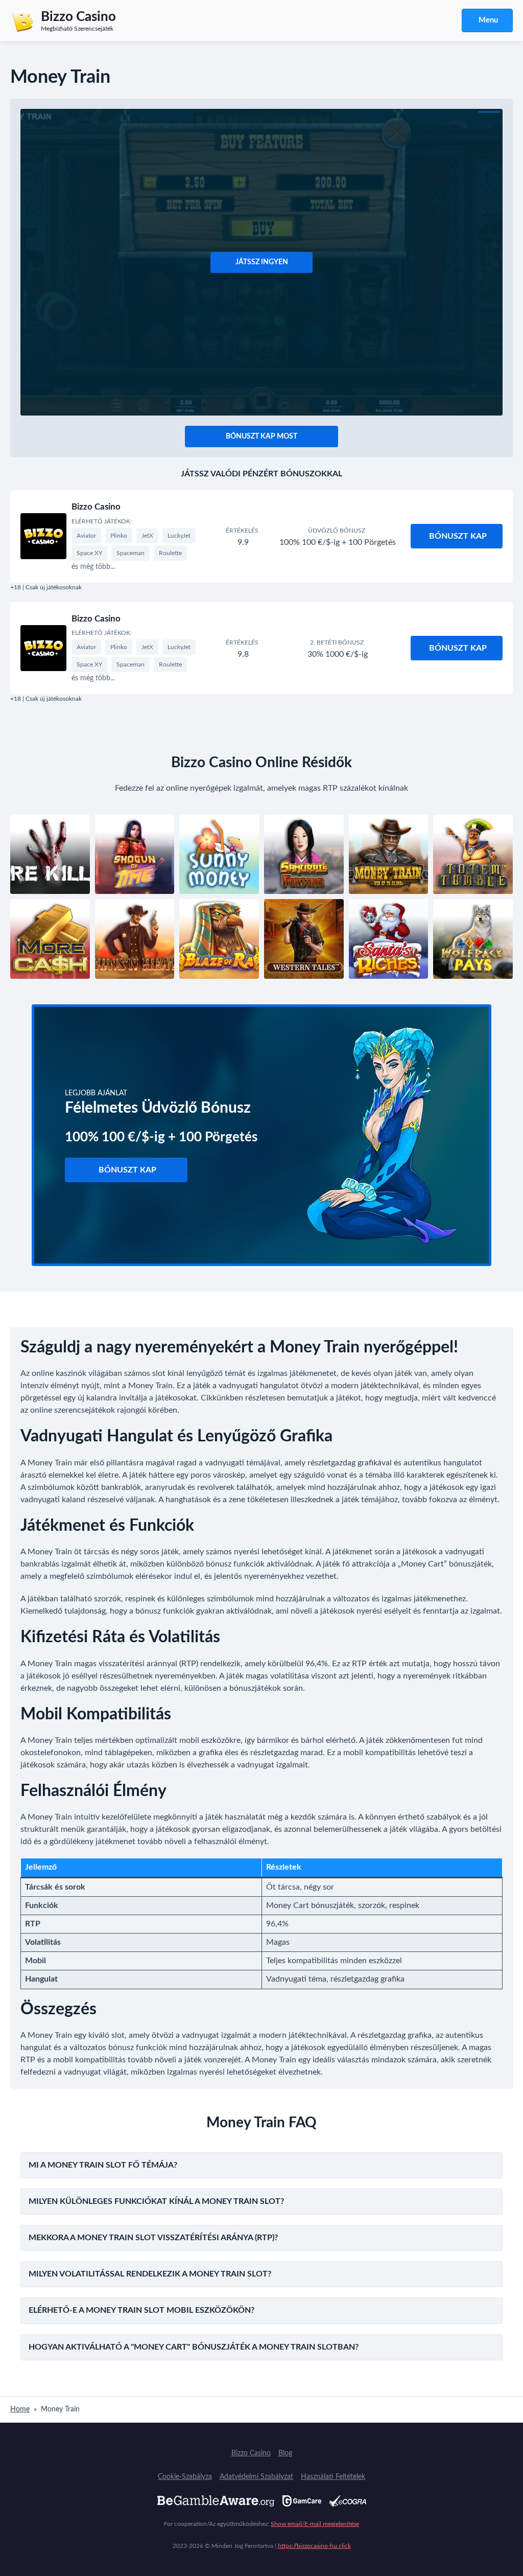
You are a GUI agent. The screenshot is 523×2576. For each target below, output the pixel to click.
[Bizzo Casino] (43, 536)
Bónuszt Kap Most (261, 436)
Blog (285, 2453)
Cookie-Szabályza (185, 2477)
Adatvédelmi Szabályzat (256, 2477)
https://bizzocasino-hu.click (314, 2546)
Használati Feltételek (333, 2477)
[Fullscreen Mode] (489, 112)
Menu (488, 20)
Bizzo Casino (96, 507)
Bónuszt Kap (458, 536)
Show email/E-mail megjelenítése (315, 2524)
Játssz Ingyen (262, 262)
